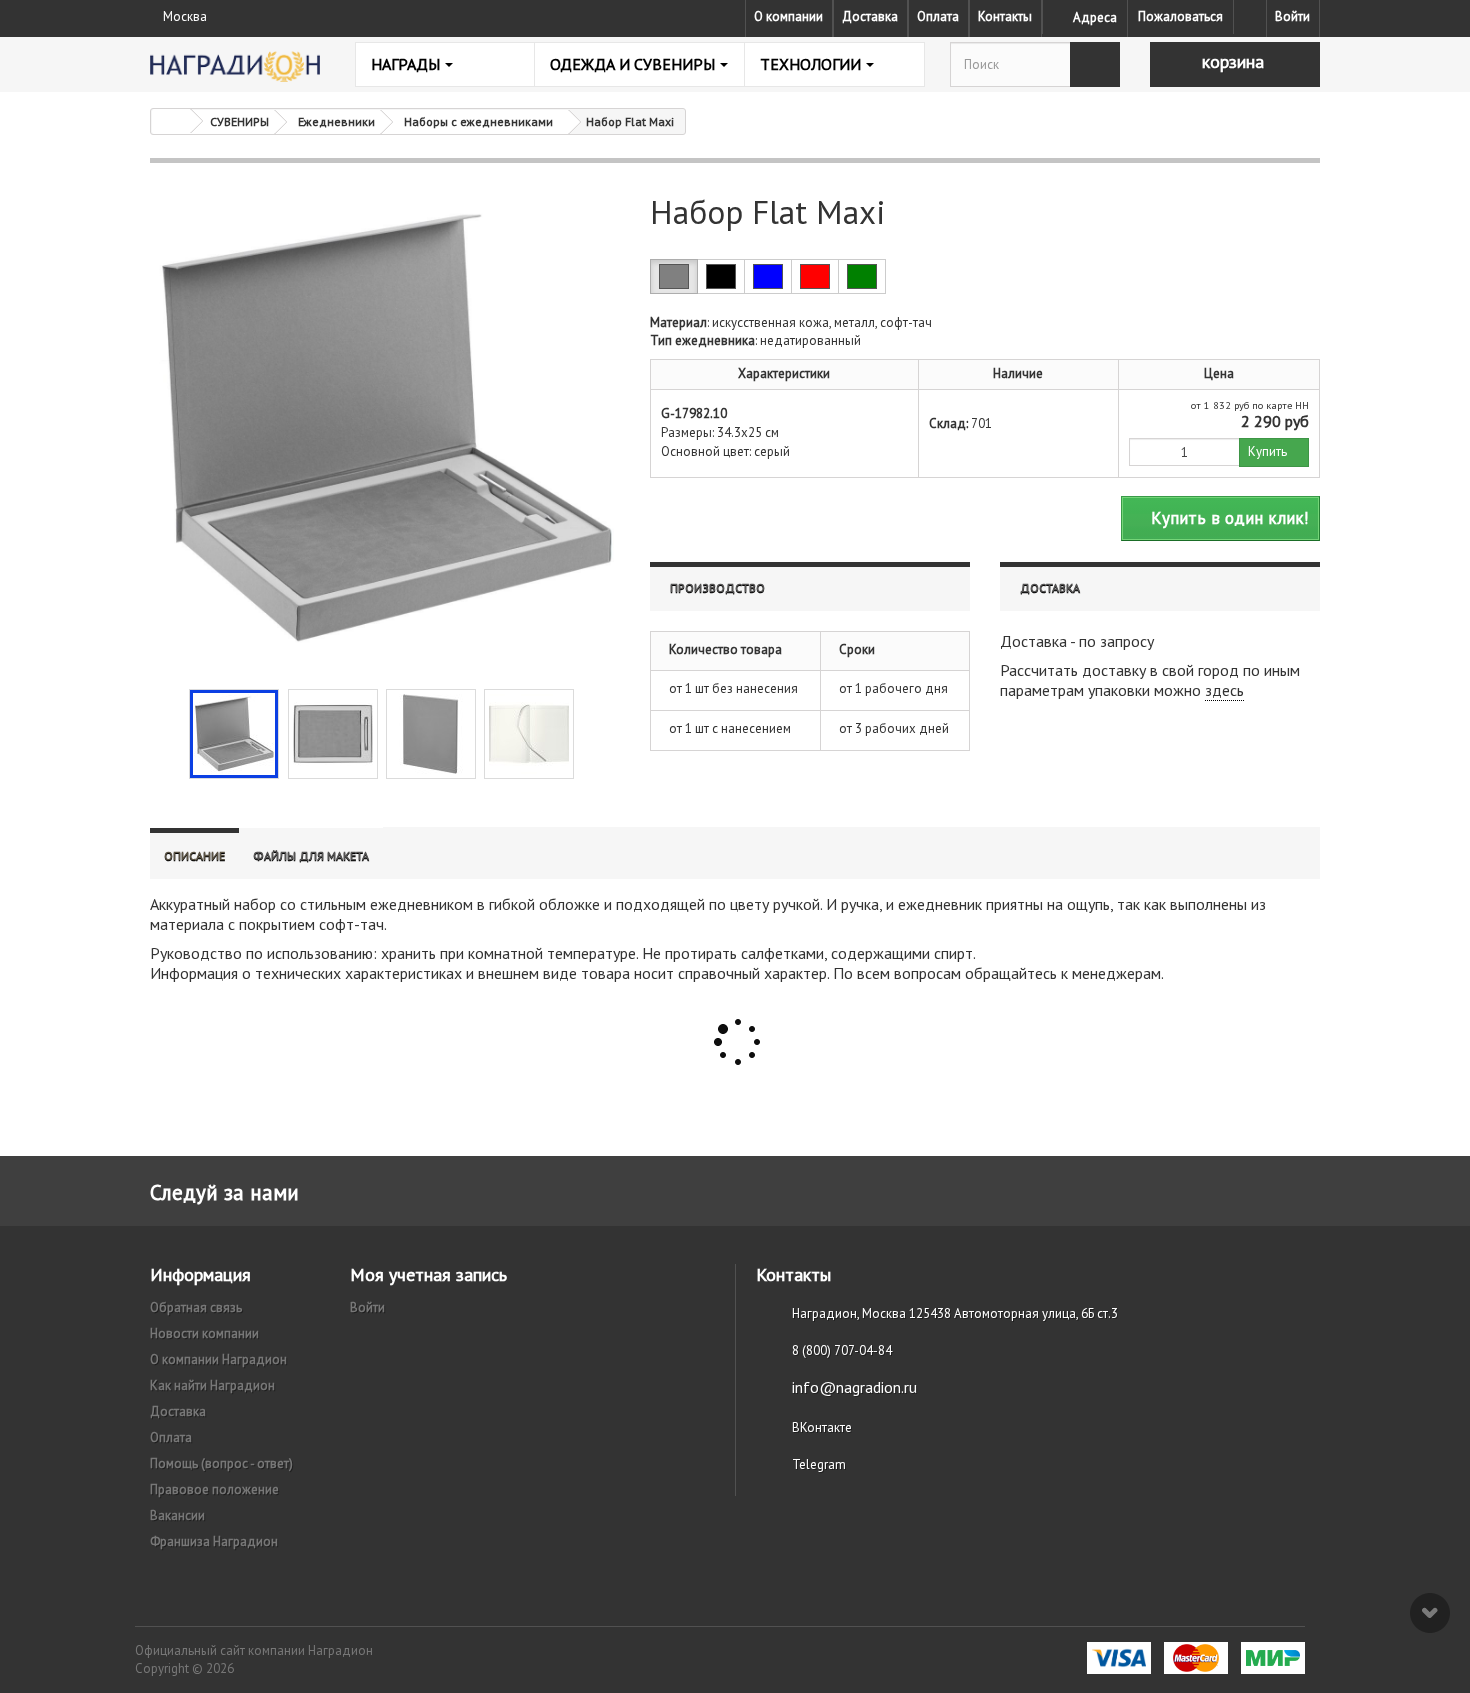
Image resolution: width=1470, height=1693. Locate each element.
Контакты (1005, 16)
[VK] (1250, 17)
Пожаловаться (1180, 16)
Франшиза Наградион (214, 1541)
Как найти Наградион (212, 1385)
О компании (788, 16)
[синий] (768, 276)
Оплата (938, 16)
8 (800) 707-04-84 (842, 1350)
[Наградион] (235, 66)
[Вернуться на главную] (171, 121)
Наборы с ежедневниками (478, 121)
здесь (1224, 690)
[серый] (674, 276)
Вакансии (177, 1515)
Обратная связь (196, 1307)
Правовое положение (214, 1489)
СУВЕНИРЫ (239, 121)
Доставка (870, 16)
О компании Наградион (218, 1359)
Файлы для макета (311, 855)
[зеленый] (862, 276)
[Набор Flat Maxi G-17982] (234, 734)
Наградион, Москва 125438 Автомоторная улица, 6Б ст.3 (955, 1313)
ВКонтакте (822, 1427)
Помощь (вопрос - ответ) (221, 1463)
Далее (591, 732)
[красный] (815, 276)
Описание (194, 855)
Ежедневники (336, 121)
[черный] (721, 276)
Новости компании (204, 1333)
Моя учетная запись (428, 1274)
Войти (1292, 16)
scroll (1430, 1613)
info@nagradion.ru (854, 1387)
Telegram (819, 1464)
